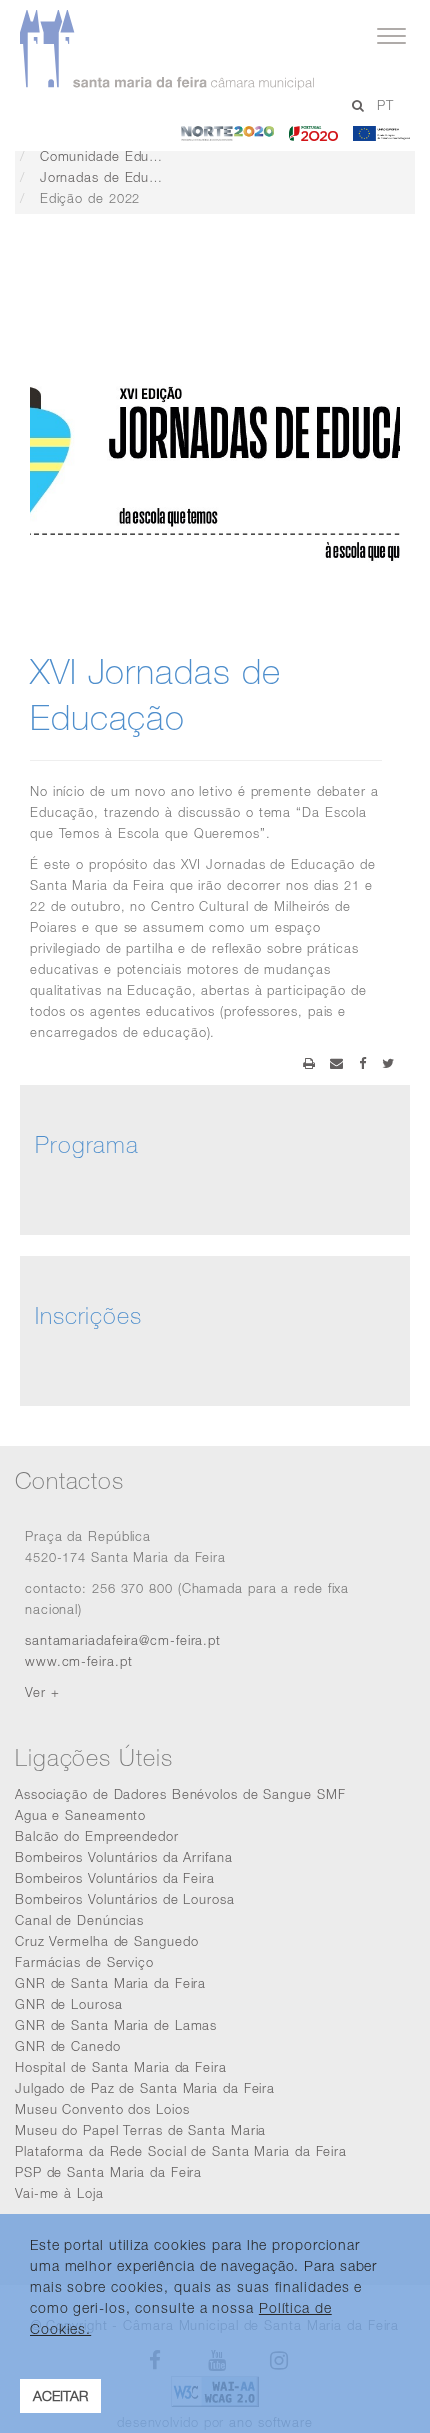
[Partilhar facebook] (363, 1063)
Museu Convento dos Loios (102, 2109)
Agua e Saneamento (80, 1815)
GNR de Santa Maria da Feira (110, 1983)
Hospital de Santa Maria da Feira (121, 2067)
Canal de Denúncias (79, 1920)
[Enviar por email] (337, 1063)
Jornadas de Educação (114, 177)
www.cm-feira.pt (79, 1661)
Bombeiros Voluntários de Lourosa (125, 1899)
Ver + (42, 1692)
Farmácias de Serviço (84, 1962)
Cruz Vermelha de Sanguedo (107, 1941)
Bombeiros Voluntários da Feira (115, 1878)
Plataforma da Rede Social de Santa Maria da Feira (181, 2151)
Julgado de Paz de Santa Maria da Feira (145, 2088)
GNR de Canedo (68, 2046)
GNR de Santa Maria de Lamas (116, 2025)
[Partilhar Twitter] (388, 1063)
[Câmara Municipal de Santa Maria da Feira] (198, 50)
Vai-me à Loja (59, 2193)
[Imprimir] (309, 1063)
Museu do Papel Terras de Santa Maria (140, 2130)
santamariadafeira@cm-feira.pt (123, 1640)
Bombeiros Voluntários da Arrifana (124, 1857)
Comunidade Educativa (114, 156)
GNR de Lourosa (69, 2004)
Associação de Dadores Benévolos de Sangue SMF (180, 1794)
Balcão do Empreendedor (97, 1836)
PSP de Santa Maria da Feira (108, 2172)
